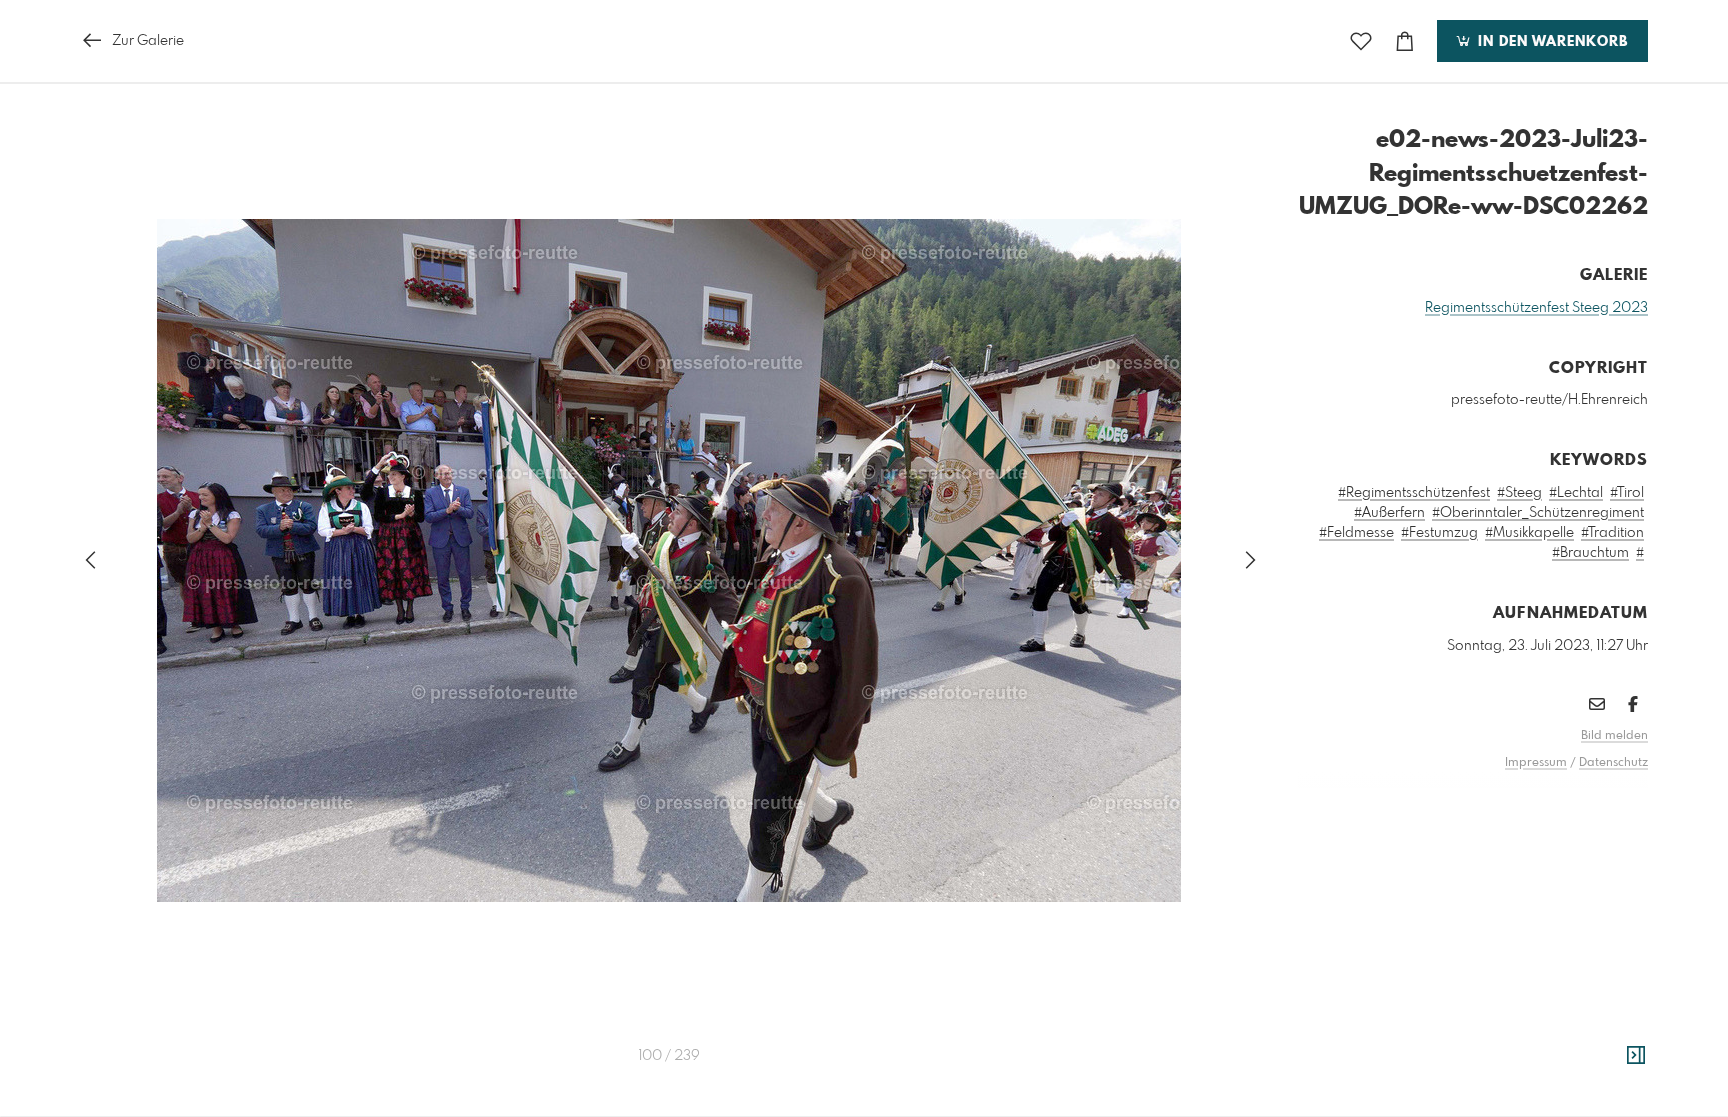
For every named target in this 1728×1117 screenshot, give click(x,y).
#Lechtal (1576, 493)
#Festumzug (1439, 533)
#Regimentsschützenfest (1414, 493)
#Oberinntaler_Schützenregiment (1538, 513)
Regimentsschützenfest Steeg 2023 (1536, 308)
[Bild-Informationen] (1636, 1056)
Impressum (1536, 763)
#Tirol (1627, 493)
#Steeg (1519, 493)
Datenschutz (1613, 763)
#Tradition (1612, 533)
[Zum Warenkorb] (1405, 41)
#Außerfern (1389, 513)
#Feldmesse (1356, 533)
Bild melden (1614, 736)
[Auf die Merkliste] (1361, 41)
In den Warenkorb (1550, 42)
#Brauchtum (1590, 553)
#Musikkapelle (1529, 533)
